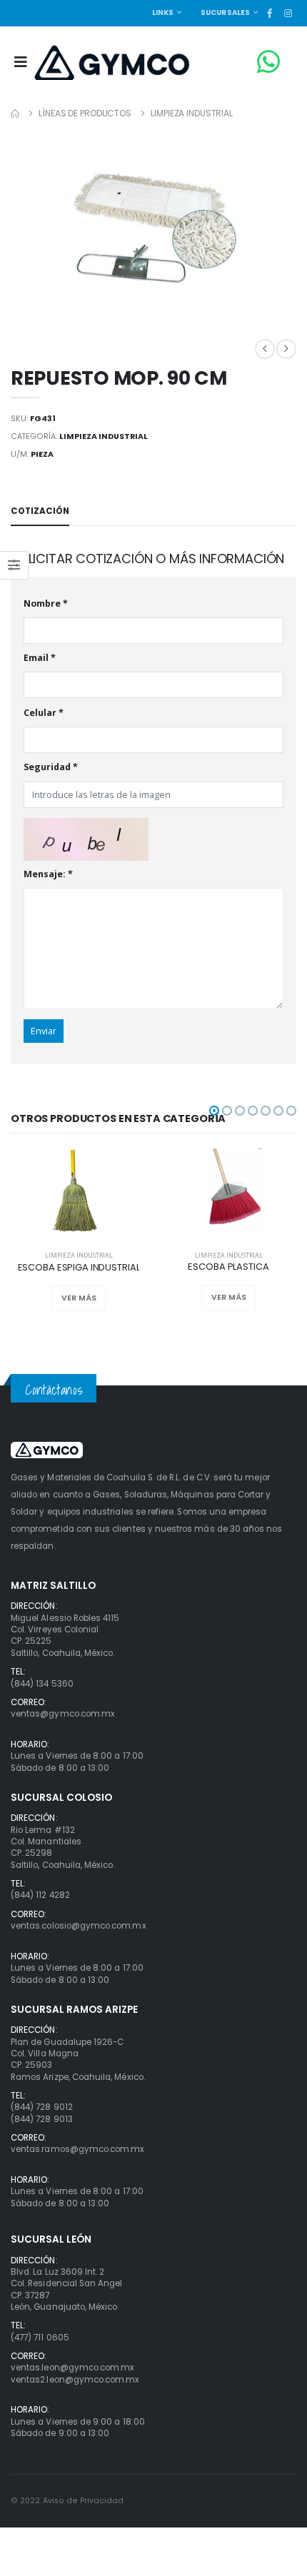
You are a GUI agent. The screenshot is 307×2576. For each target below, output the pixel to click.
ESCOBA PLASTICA (228, 1267)
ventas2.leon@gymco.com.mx (75, 2380)
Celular (44, 713)
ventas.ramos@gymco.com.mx (77, 2149)
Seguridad (51, 768)
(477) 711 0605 (40, 2338)
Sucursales (226, 12)
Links (163, 12)
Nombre (46, 604)
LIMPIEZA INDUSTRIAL (192, 113)
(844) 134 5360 (42, 1684)
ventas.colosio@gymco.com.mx (79, 1926)
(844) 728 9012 (42, 2107)
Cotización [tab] (40, 511)
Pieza (42, 454)
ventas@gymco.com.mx (63, 1714)
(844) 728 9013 (42, 2119)
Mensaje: (48, 875)
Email (40, 658)
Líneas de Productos (85, 113)
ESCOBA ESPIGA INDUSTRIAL (79, 1268)
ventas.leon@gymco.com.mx (72, 2368)
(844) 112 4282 (40, 1895)
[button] (214, 1111)
